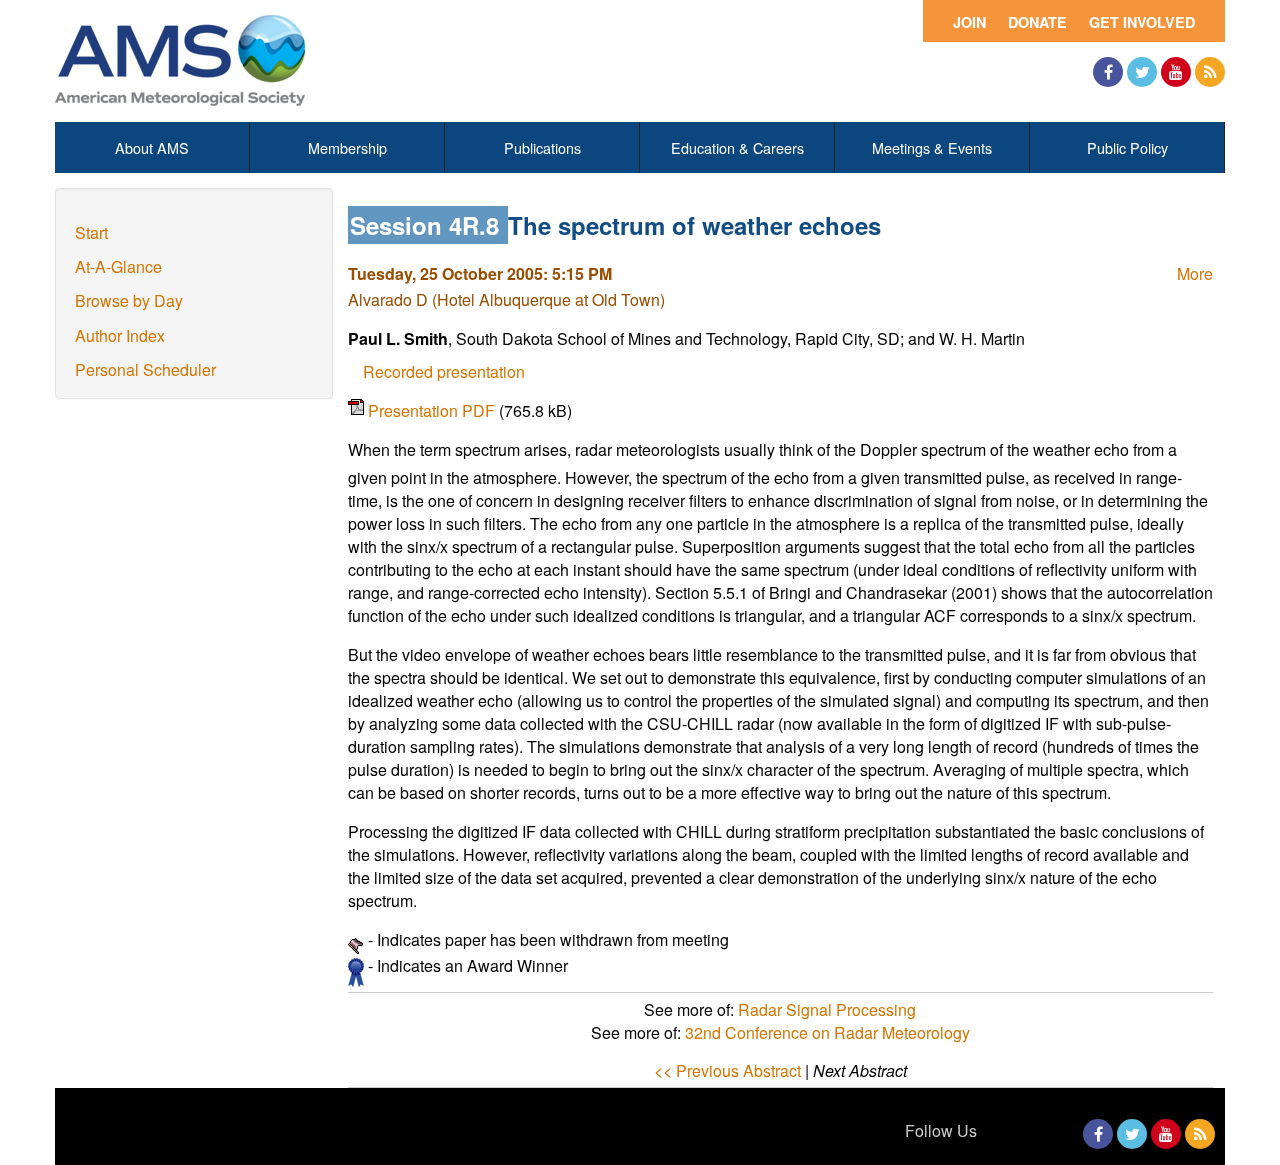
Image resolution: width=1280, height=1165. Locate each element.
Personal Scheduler (145, 369)
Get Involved (1142, 22)
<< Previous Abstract (727, 1070)
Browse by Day (129, 300)
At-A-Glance (118, 266)
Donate (1037, 22)
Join (969, 22)
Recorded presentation (444, 371)
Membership (347, 147)
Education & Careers (737, 147)
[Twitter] (1142, 72)
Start (91, 232)
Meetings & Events (932, 147)
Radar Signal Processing (827, 1009)
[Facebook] (1108, 72)
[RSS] (1210, 72)
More (1195, 273)
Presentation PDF (433, 410)
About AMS (152, 147)
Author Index (120, 335)
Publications (542, 147)
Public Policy (1127, 147)
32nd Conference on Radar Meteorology (827, 1032)
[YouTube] (1176, 72)
